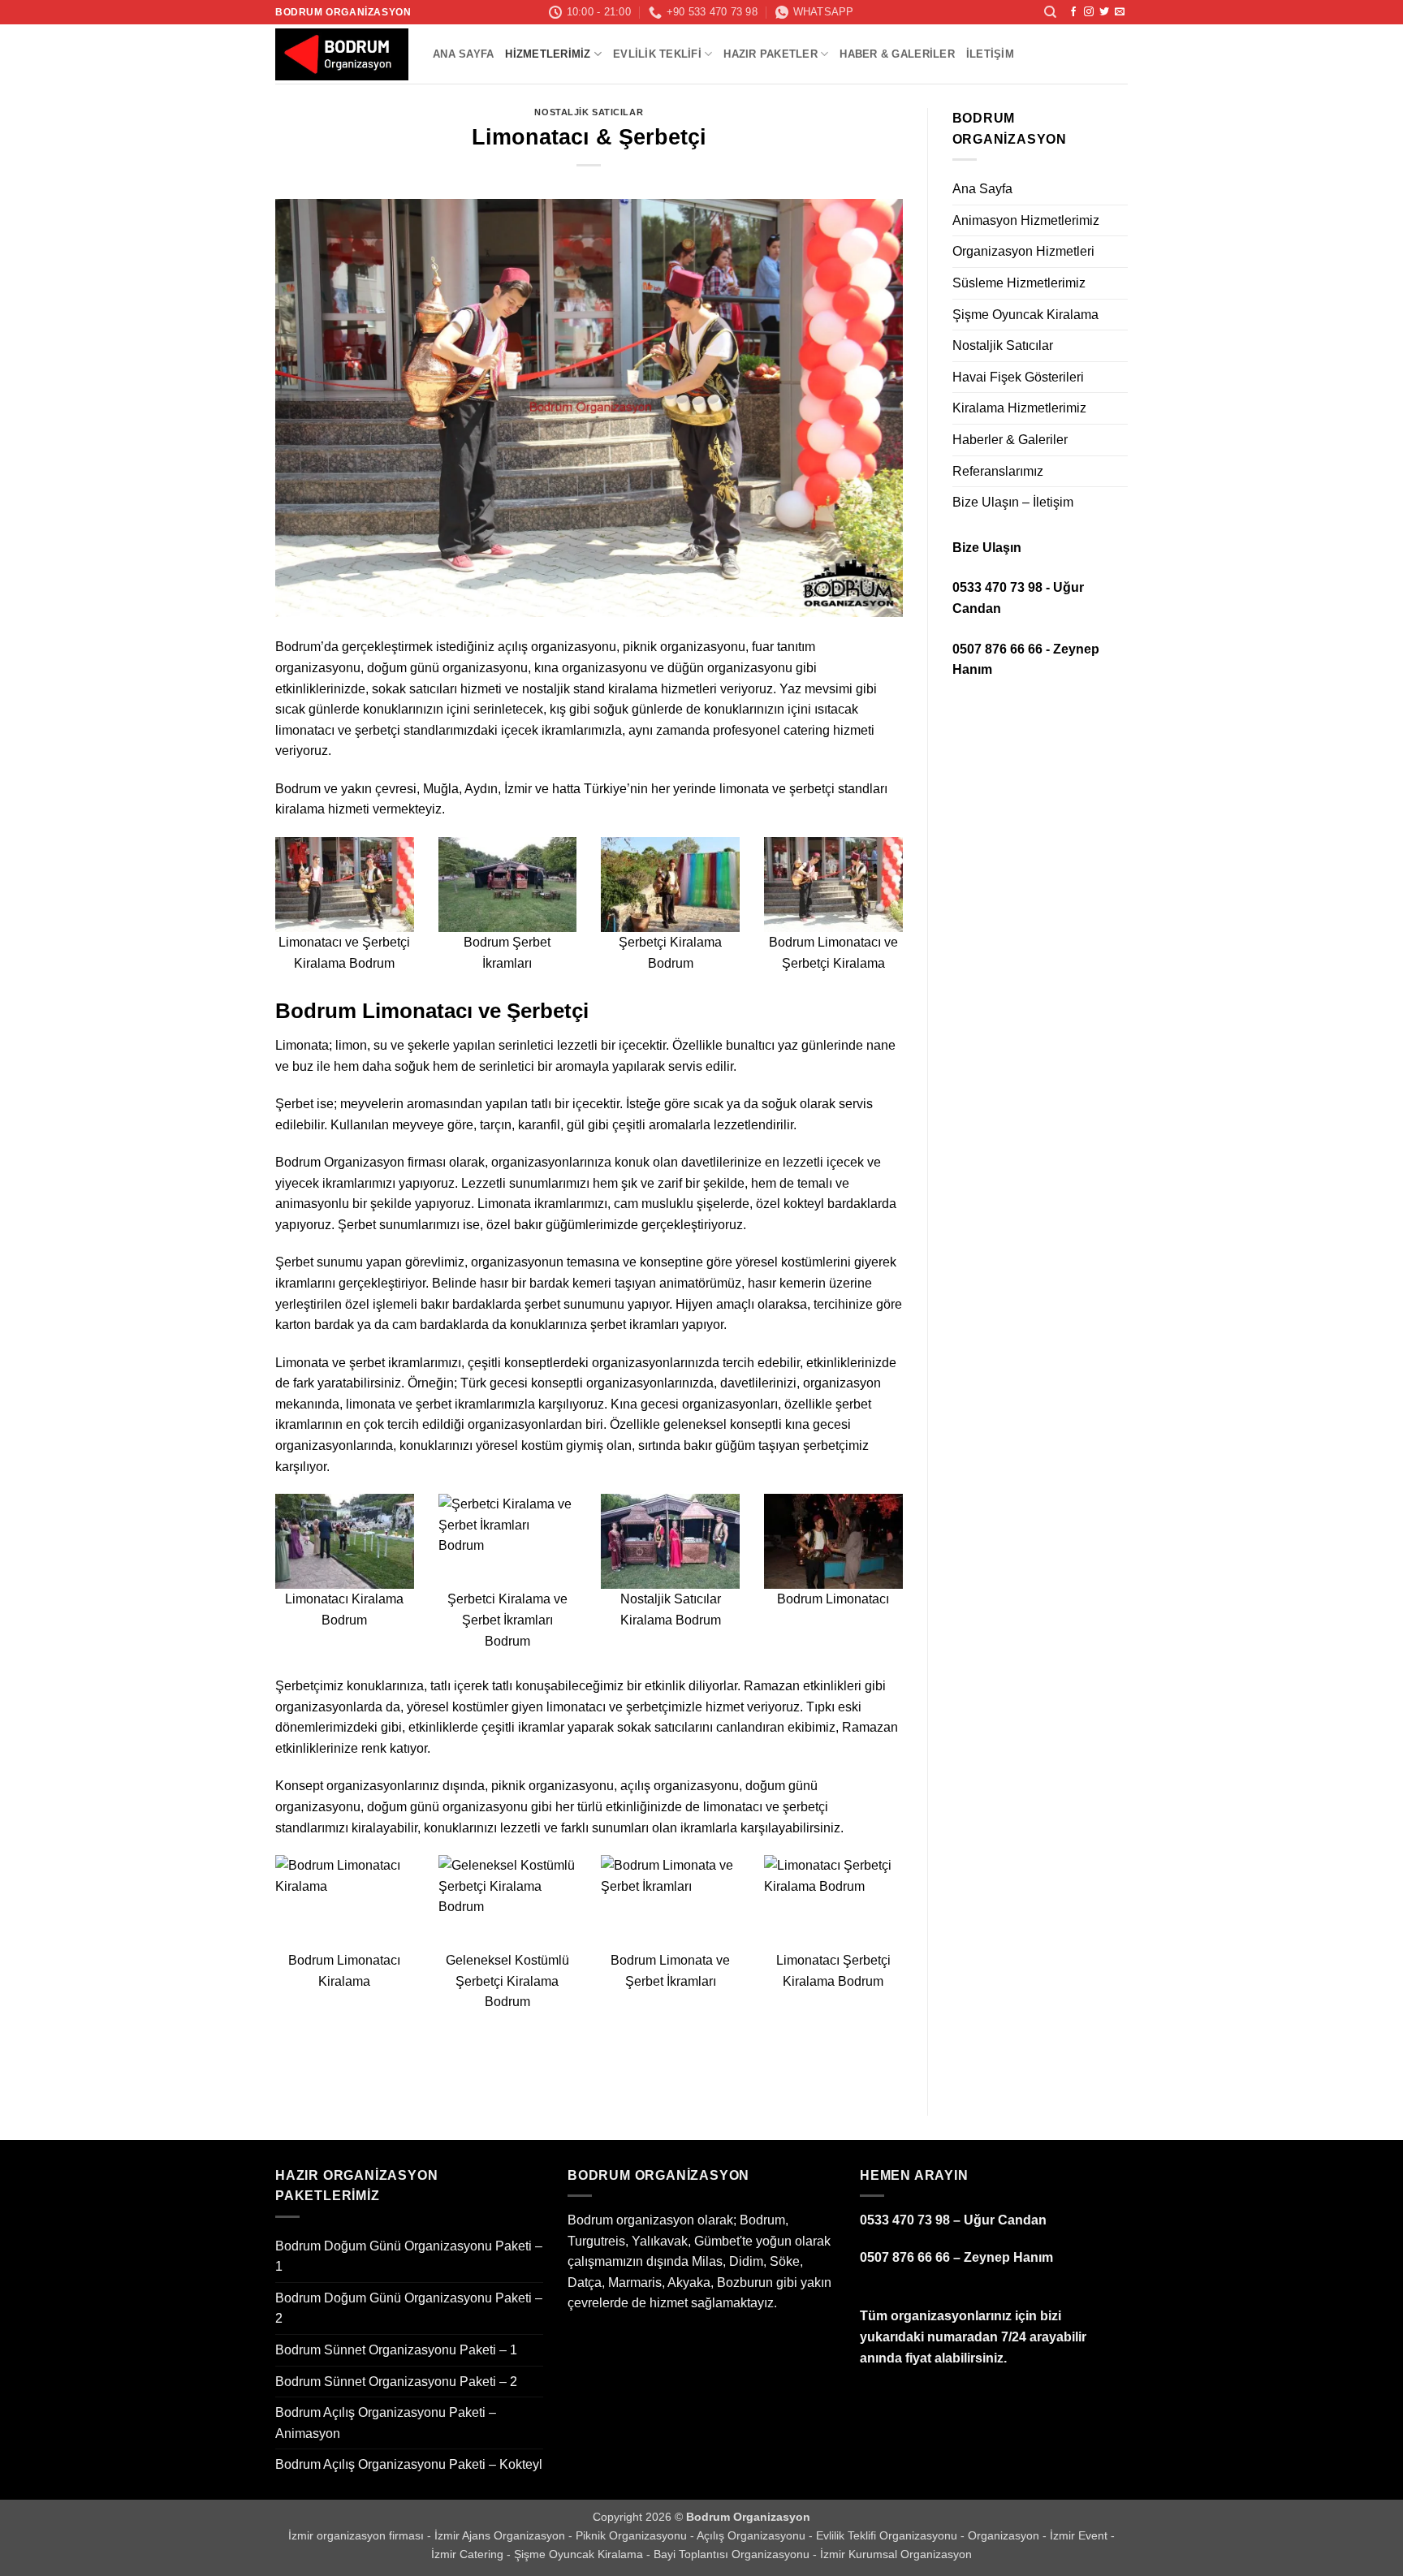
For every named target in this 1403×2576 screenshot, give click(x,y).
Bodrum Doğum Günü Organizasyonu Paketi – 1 (409, 2257)
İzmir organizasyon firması (358, 2535)
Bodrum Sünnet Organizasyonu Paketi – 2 (396, 2382)
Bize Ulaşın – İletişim (1013, 502)
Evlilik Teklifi (657, 54)
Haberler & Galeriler (1010, 440)
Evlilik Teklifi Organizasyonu (888, 2535)
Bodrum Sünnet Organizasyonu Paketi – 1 (396, 2350)
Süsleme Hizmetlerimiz (1019, 283)
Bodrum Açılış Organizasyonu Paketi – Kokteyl (409, 2464)
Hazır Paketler (771, 54)
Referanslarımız (998, 471)
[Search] (1050, 12)
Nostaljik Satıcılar (589, 112)
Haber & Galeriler (897, 54)
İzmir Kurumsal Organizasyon (896, 2554)
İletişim (990, 54)
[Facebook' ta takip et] (1073, 12)
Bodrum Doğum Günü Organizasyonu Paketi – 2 (409, 2308)
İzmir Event (1080, 2535)
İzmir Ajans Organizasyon (501, 2535)
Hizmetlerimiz (548, 54)
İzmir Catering (469, 2554)
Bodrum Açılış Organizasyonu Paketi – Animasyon (386, 2423)
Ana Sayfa (463, 54)
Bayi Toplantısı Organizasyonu (733, 2554)
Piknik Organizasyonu (633, 2535)
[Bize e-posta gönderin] (1120, 12)
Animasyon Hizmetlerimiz (1026, 220)
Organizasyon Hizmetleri (1023, 251)
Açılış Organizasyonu (753, 2535)
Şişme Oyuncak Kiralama (1025, 315)
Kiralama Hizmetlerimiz (1019, 408)
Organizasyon (1005, 2535)
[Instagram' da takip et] (1089, 12)
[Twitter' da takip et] (1104, 12)
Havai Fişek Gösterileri (1018, 377)
